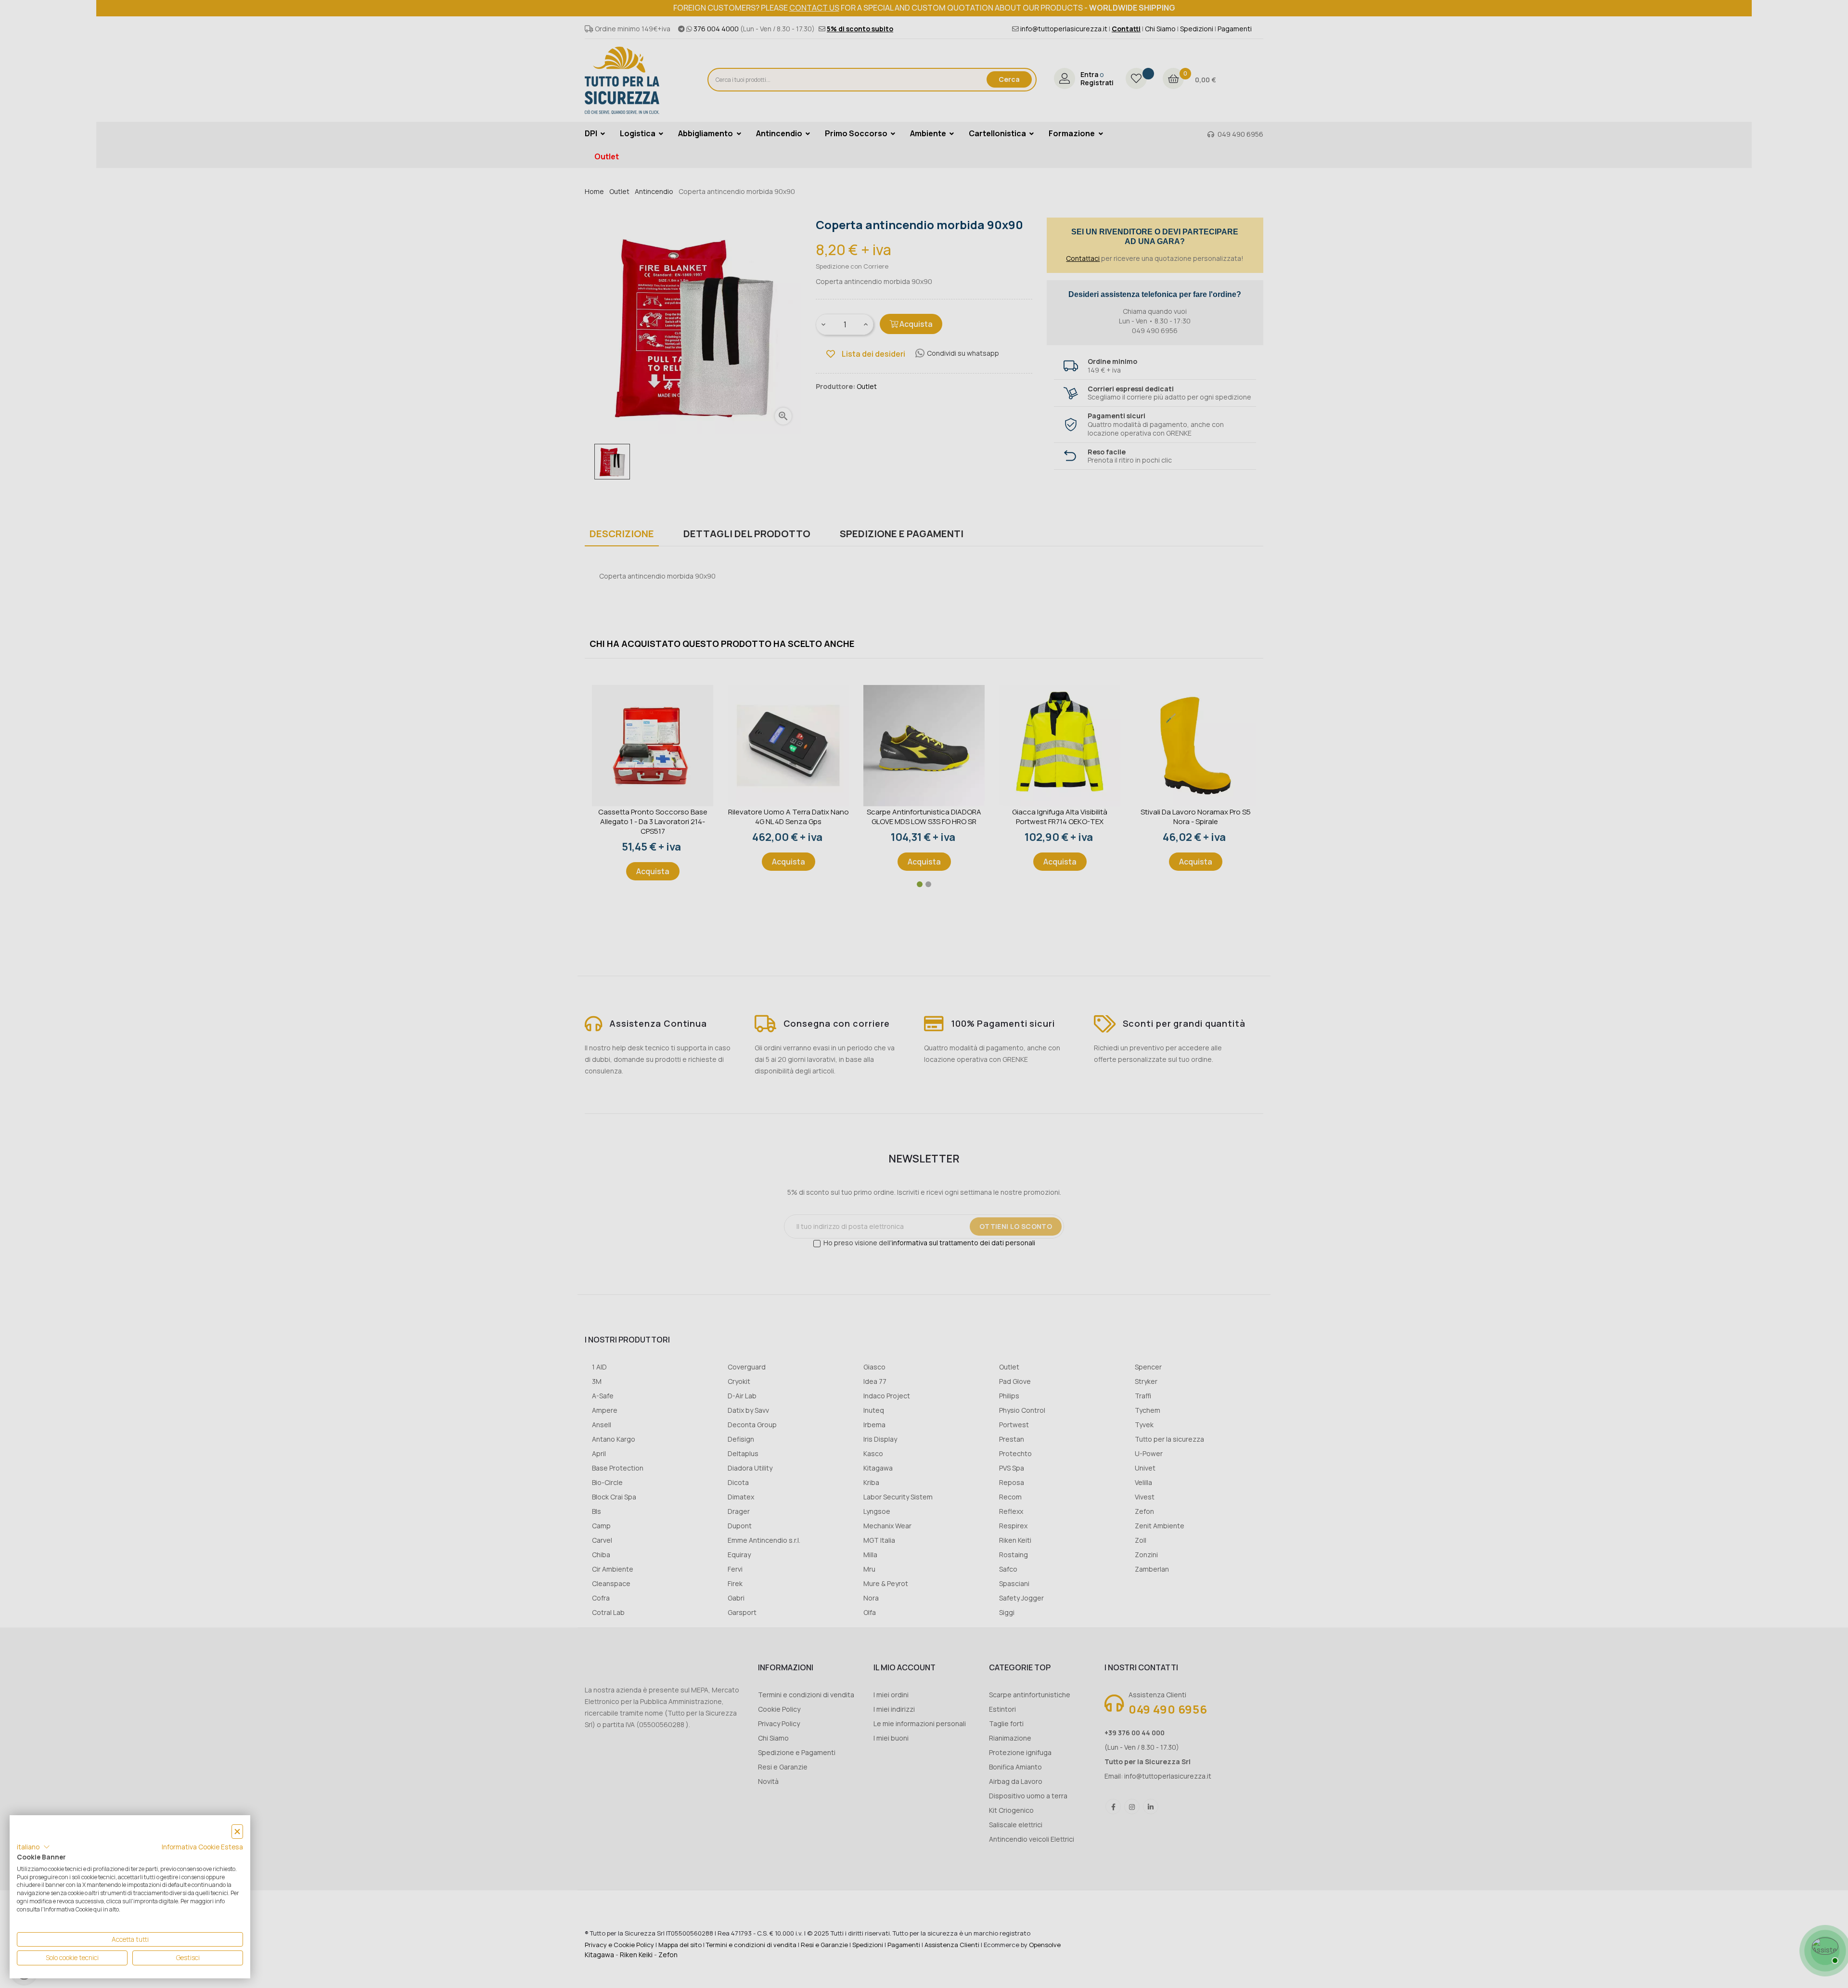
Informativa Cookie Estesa (202, 1847)
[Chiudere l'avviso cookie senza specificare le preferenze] (237, 1832)
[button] (33, 1847)
